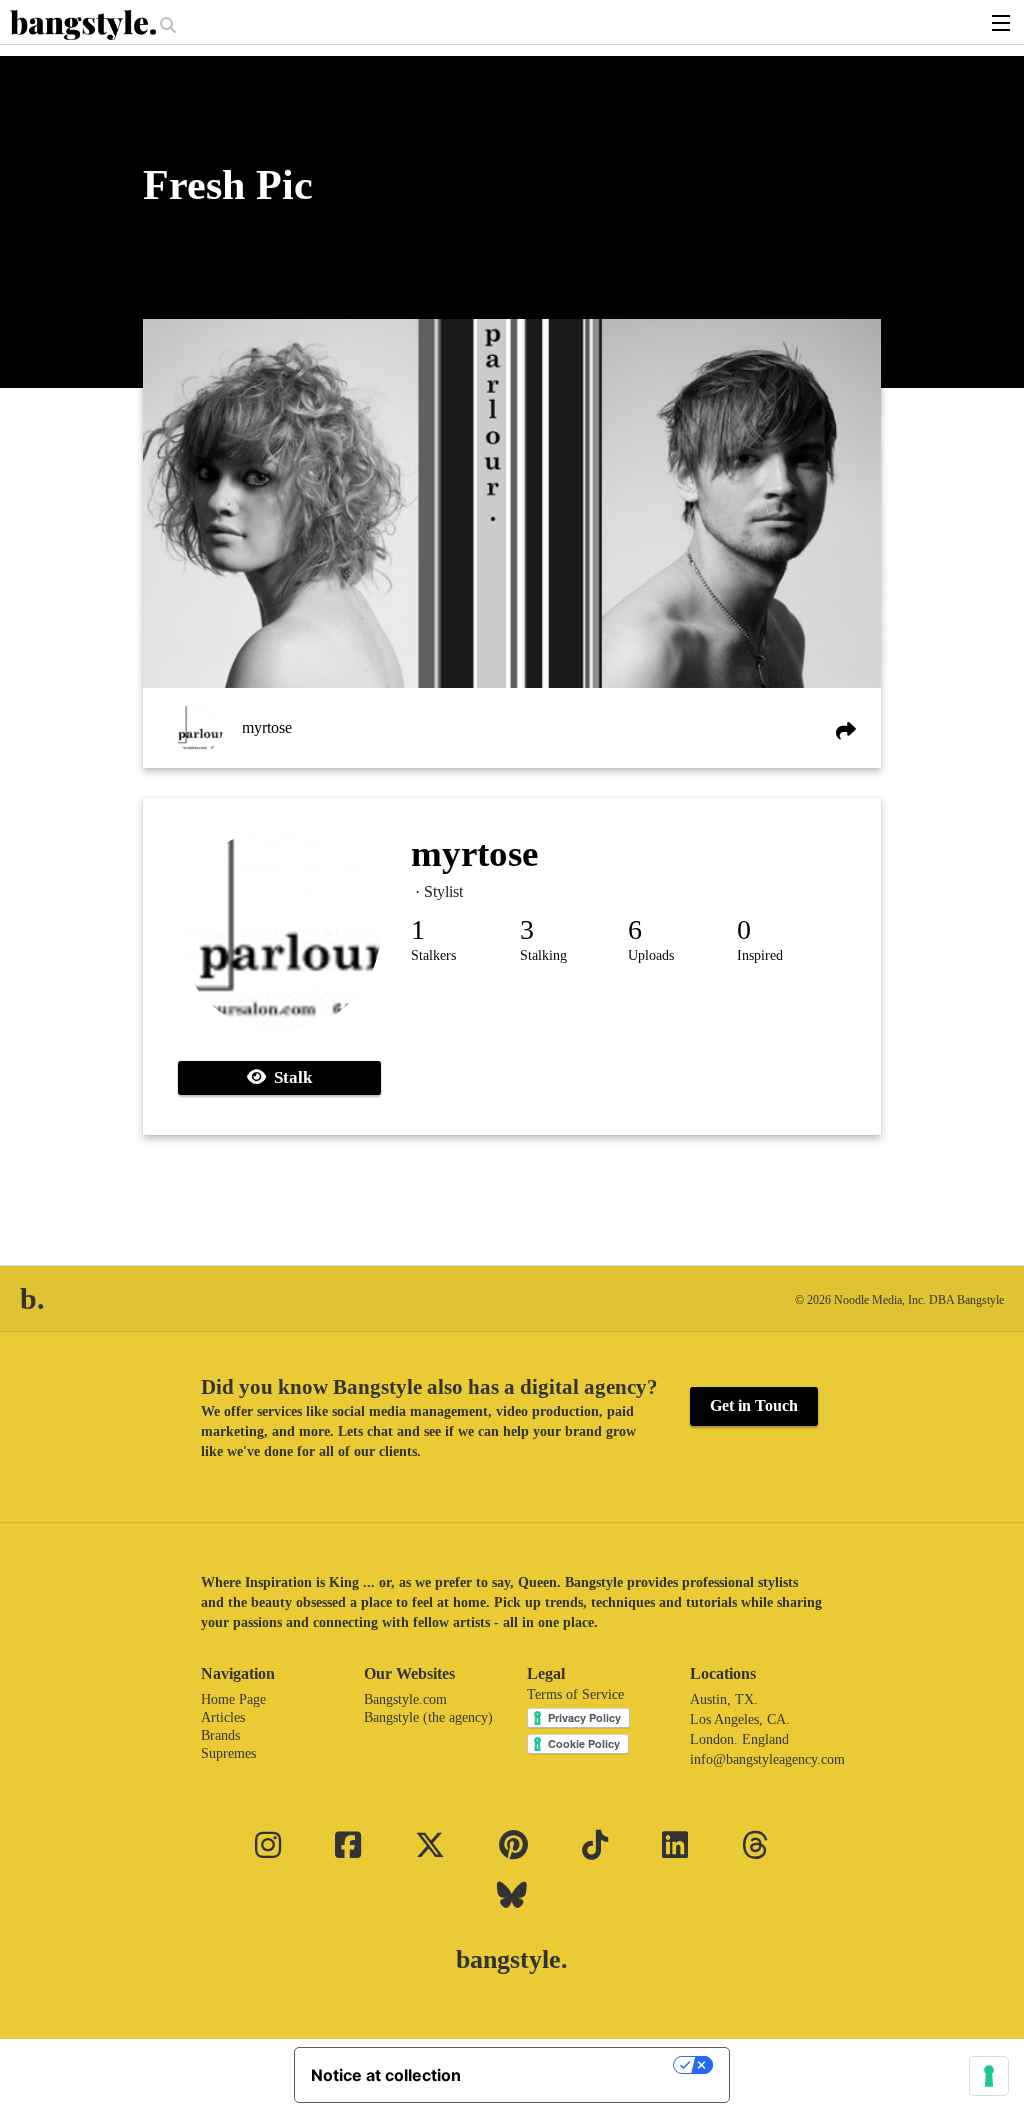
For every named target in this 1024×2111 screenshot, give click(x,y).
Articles (223, 1717)
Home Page (233, 1699)
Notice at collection (386, 2075)
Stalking (543, 955)
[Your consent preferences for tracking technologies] (989, 2076)
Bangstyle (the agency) (428, 1717)
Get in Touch (754, 1405)
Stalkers (433, 955)
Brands (220, 1735)
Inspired (760, 955)
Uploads (651, 955)
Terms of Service (575, 1694)
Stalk (289, 1077)
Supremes (228, 1753)
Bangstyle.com (405, 1699)
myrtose (267, 727)
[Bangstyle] (85, 25)
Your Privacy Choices (577, 2065)
